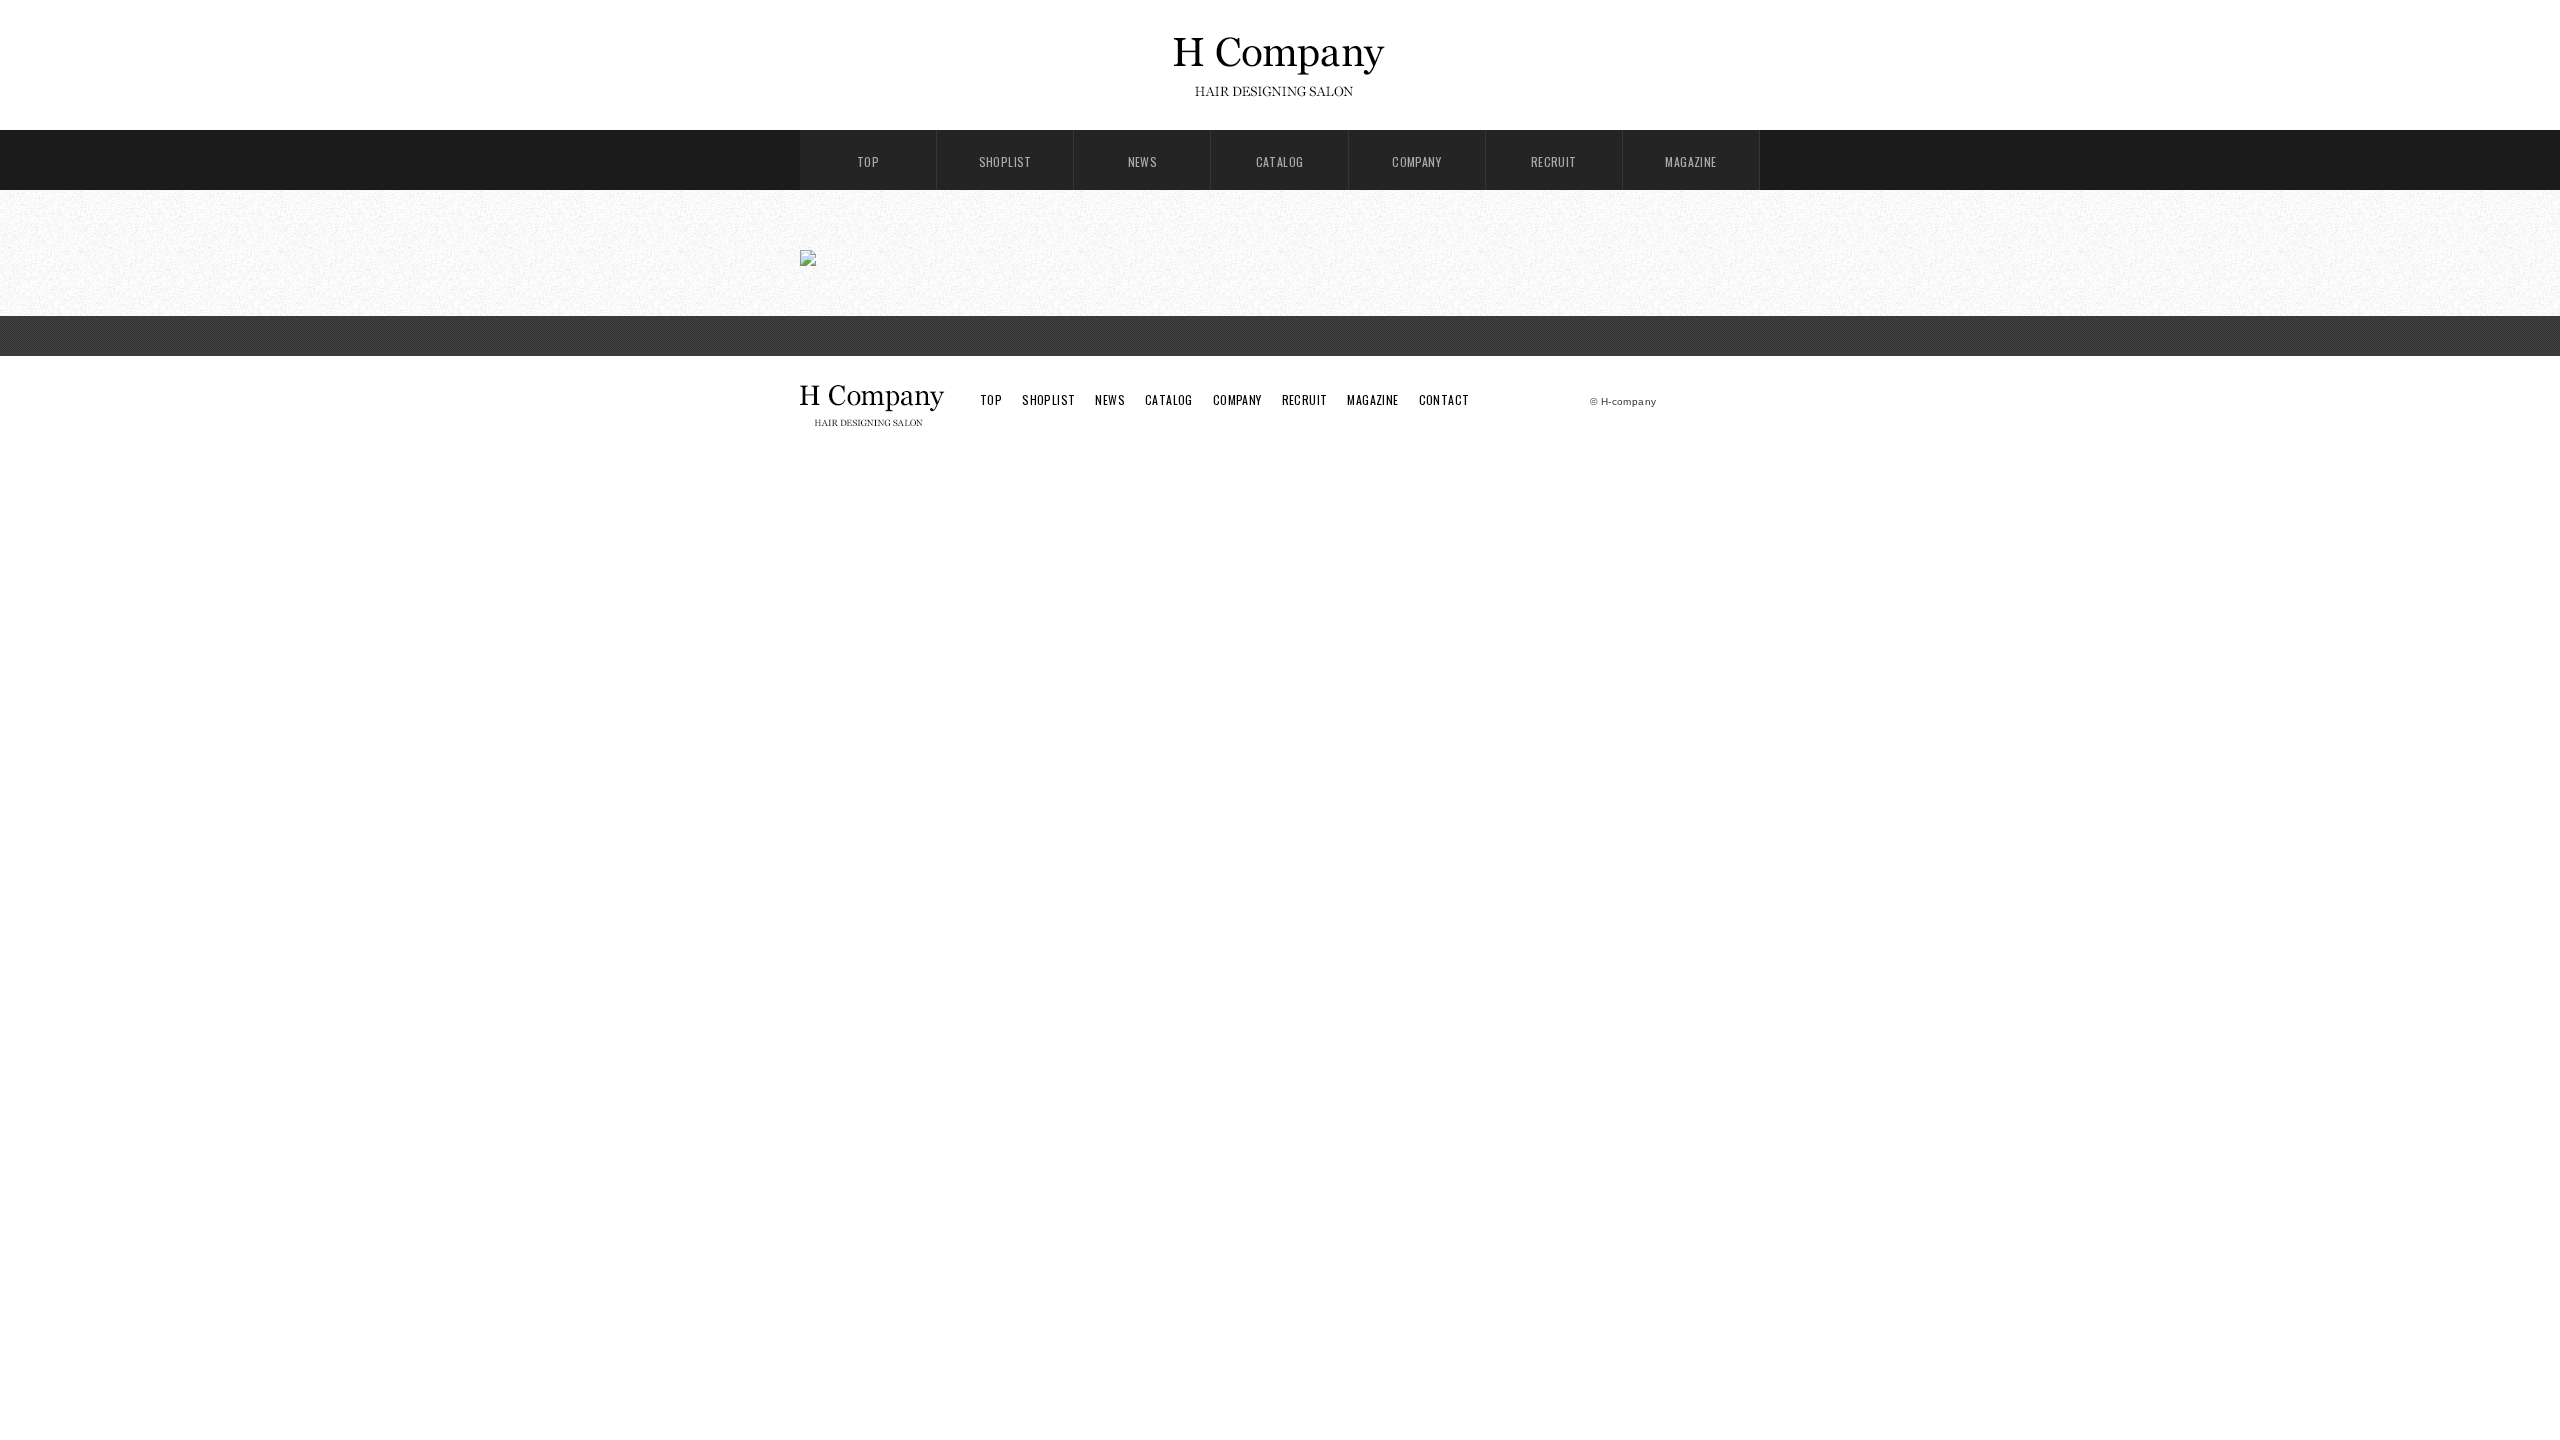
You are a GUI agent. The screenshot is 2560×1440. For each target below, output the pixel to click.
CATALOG (1280, 161)
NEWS (1143, 161)
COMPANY (1416, 161)
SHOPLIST (1005, 161)
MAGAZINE (1690, 161)
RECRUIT (1554, 161)
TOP (868, 161)
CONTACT (1444, 399)
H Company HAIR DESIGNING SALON (1280, 65)
